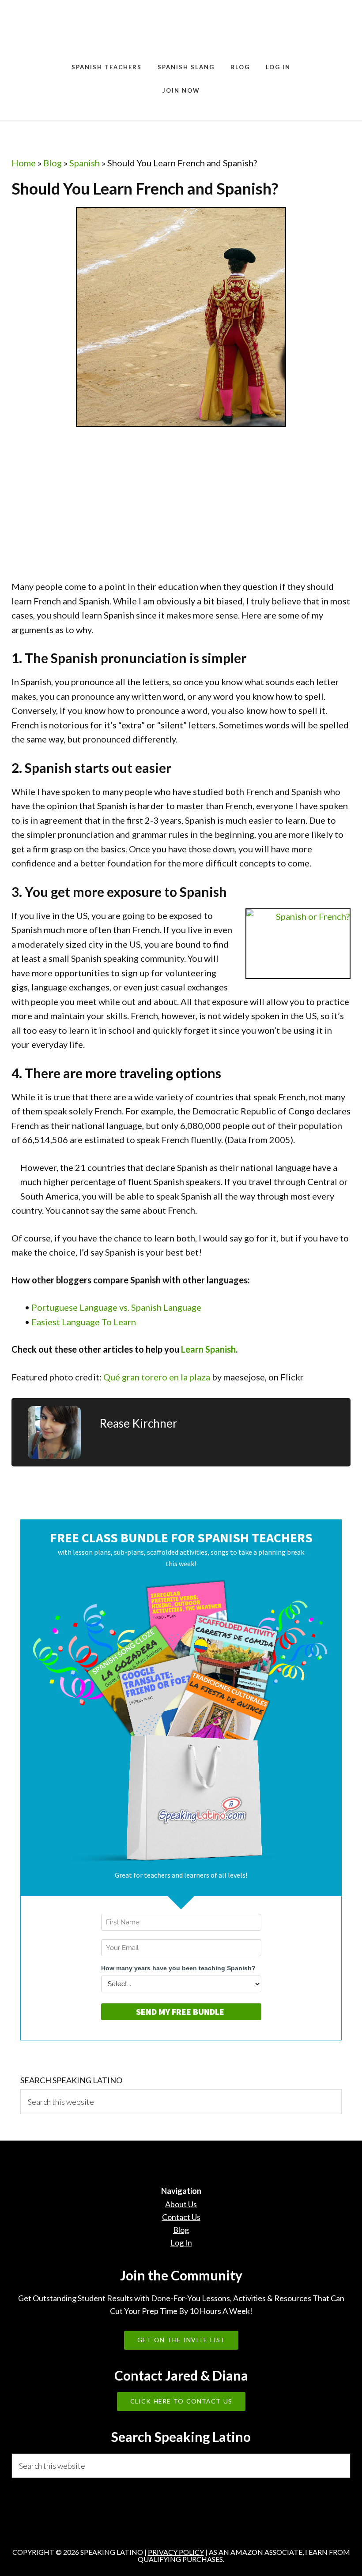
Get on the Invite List (181, 2340)
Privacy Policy (176, 2552)
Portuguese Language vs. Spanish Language (116, 1307)
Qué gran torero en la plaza (157, 1377)
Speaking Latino (181, 32)
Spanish (85, 163)
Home (24, 163)
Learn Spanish (208, 1349)
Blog (53, 163)
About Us (181, 2204)
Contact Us (181, 2217)
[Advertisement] (78, 507)
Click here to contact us (181, 2401)
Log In (181, 2242)
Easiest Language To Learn (84, 1322)
